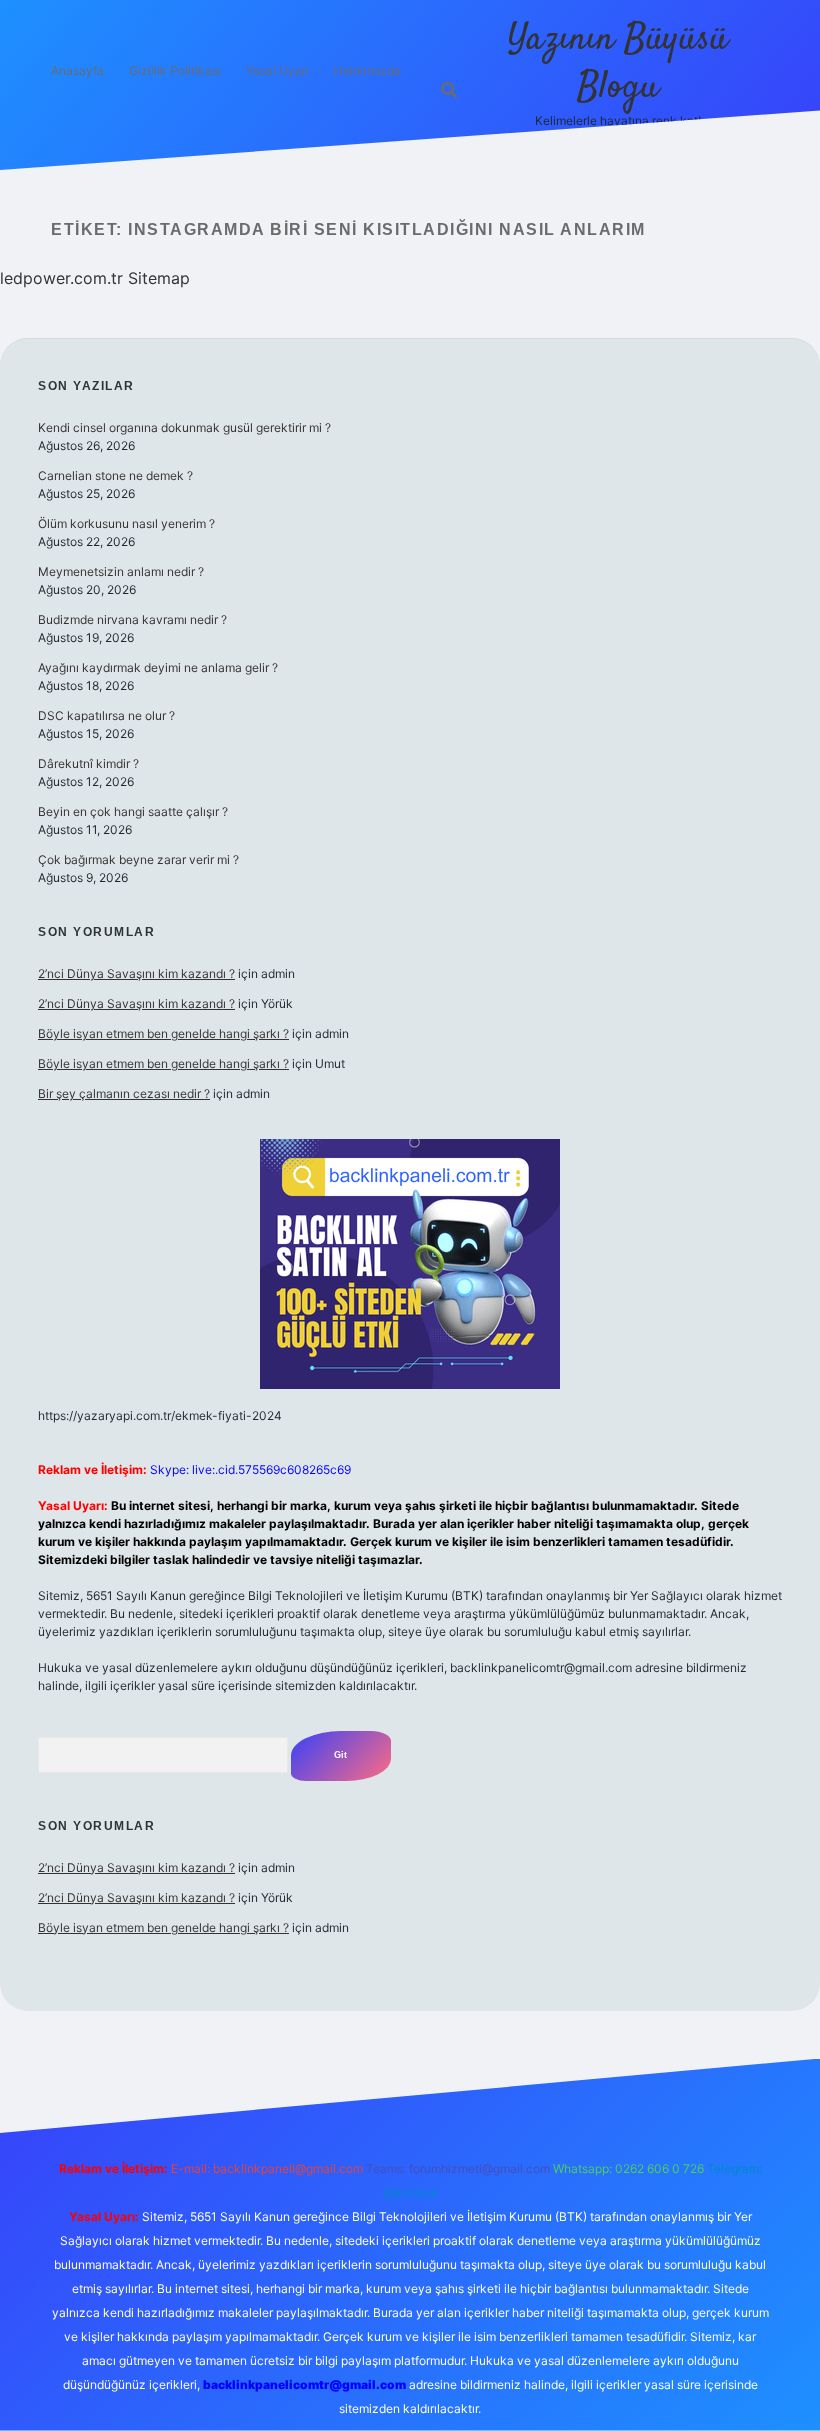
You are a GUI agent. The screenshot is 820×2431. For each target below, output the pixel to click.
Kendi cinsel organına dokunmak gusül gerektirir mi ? (184, 427)
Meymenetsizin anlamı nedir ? (121, 571)
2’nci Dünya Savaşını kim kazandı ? (136, 973)
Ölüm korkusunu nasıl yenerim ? (126, 523)
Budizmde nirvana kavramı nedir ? (132, 619)
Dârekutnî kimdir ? (88, 763)
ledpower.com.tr (61, 278)
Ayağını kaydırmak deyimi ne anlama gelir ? (158, 667)
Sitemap (159, 278)
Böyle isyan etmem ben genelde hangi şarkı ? (163, 1033)
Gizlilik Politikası (175, 70)
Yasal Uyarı (277, 70)
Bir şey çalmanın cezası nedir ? (124, 1093)
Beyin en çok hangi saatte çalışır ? (133, 811)
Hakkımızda (367, 70)
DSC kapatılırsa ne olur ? (106, 715)
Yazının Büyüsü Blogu (618, 63)
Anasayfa (77, 70)
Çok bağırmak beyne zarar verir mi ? (138, 859)
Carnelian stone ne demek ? (115, 475)
